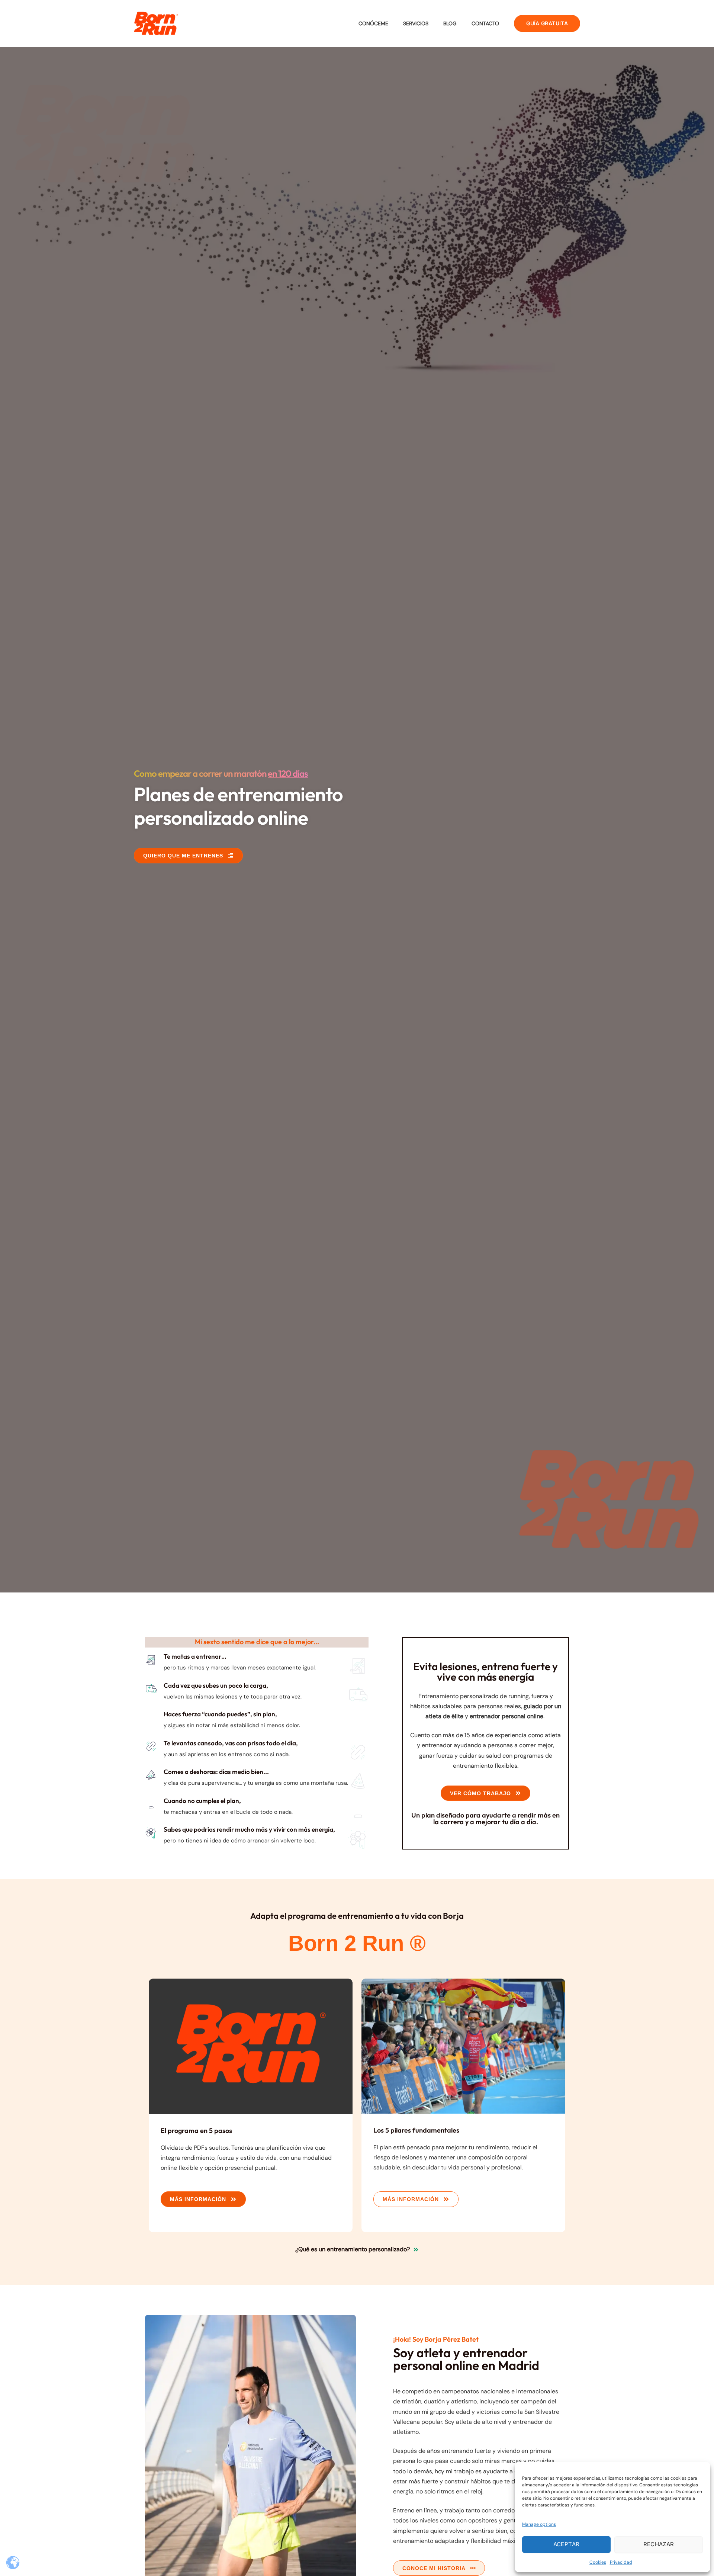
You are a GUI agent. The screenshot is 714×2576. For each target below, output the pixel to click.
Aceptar (567, 2544)
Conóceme (373, 23)
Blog (450, 23)
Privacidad (621, 2562)
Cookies (598, 2562)
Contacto (485, 23)
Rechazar (659, 2544)
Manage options (539, 2524)
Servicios (416, 23)
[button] (547, 23)
